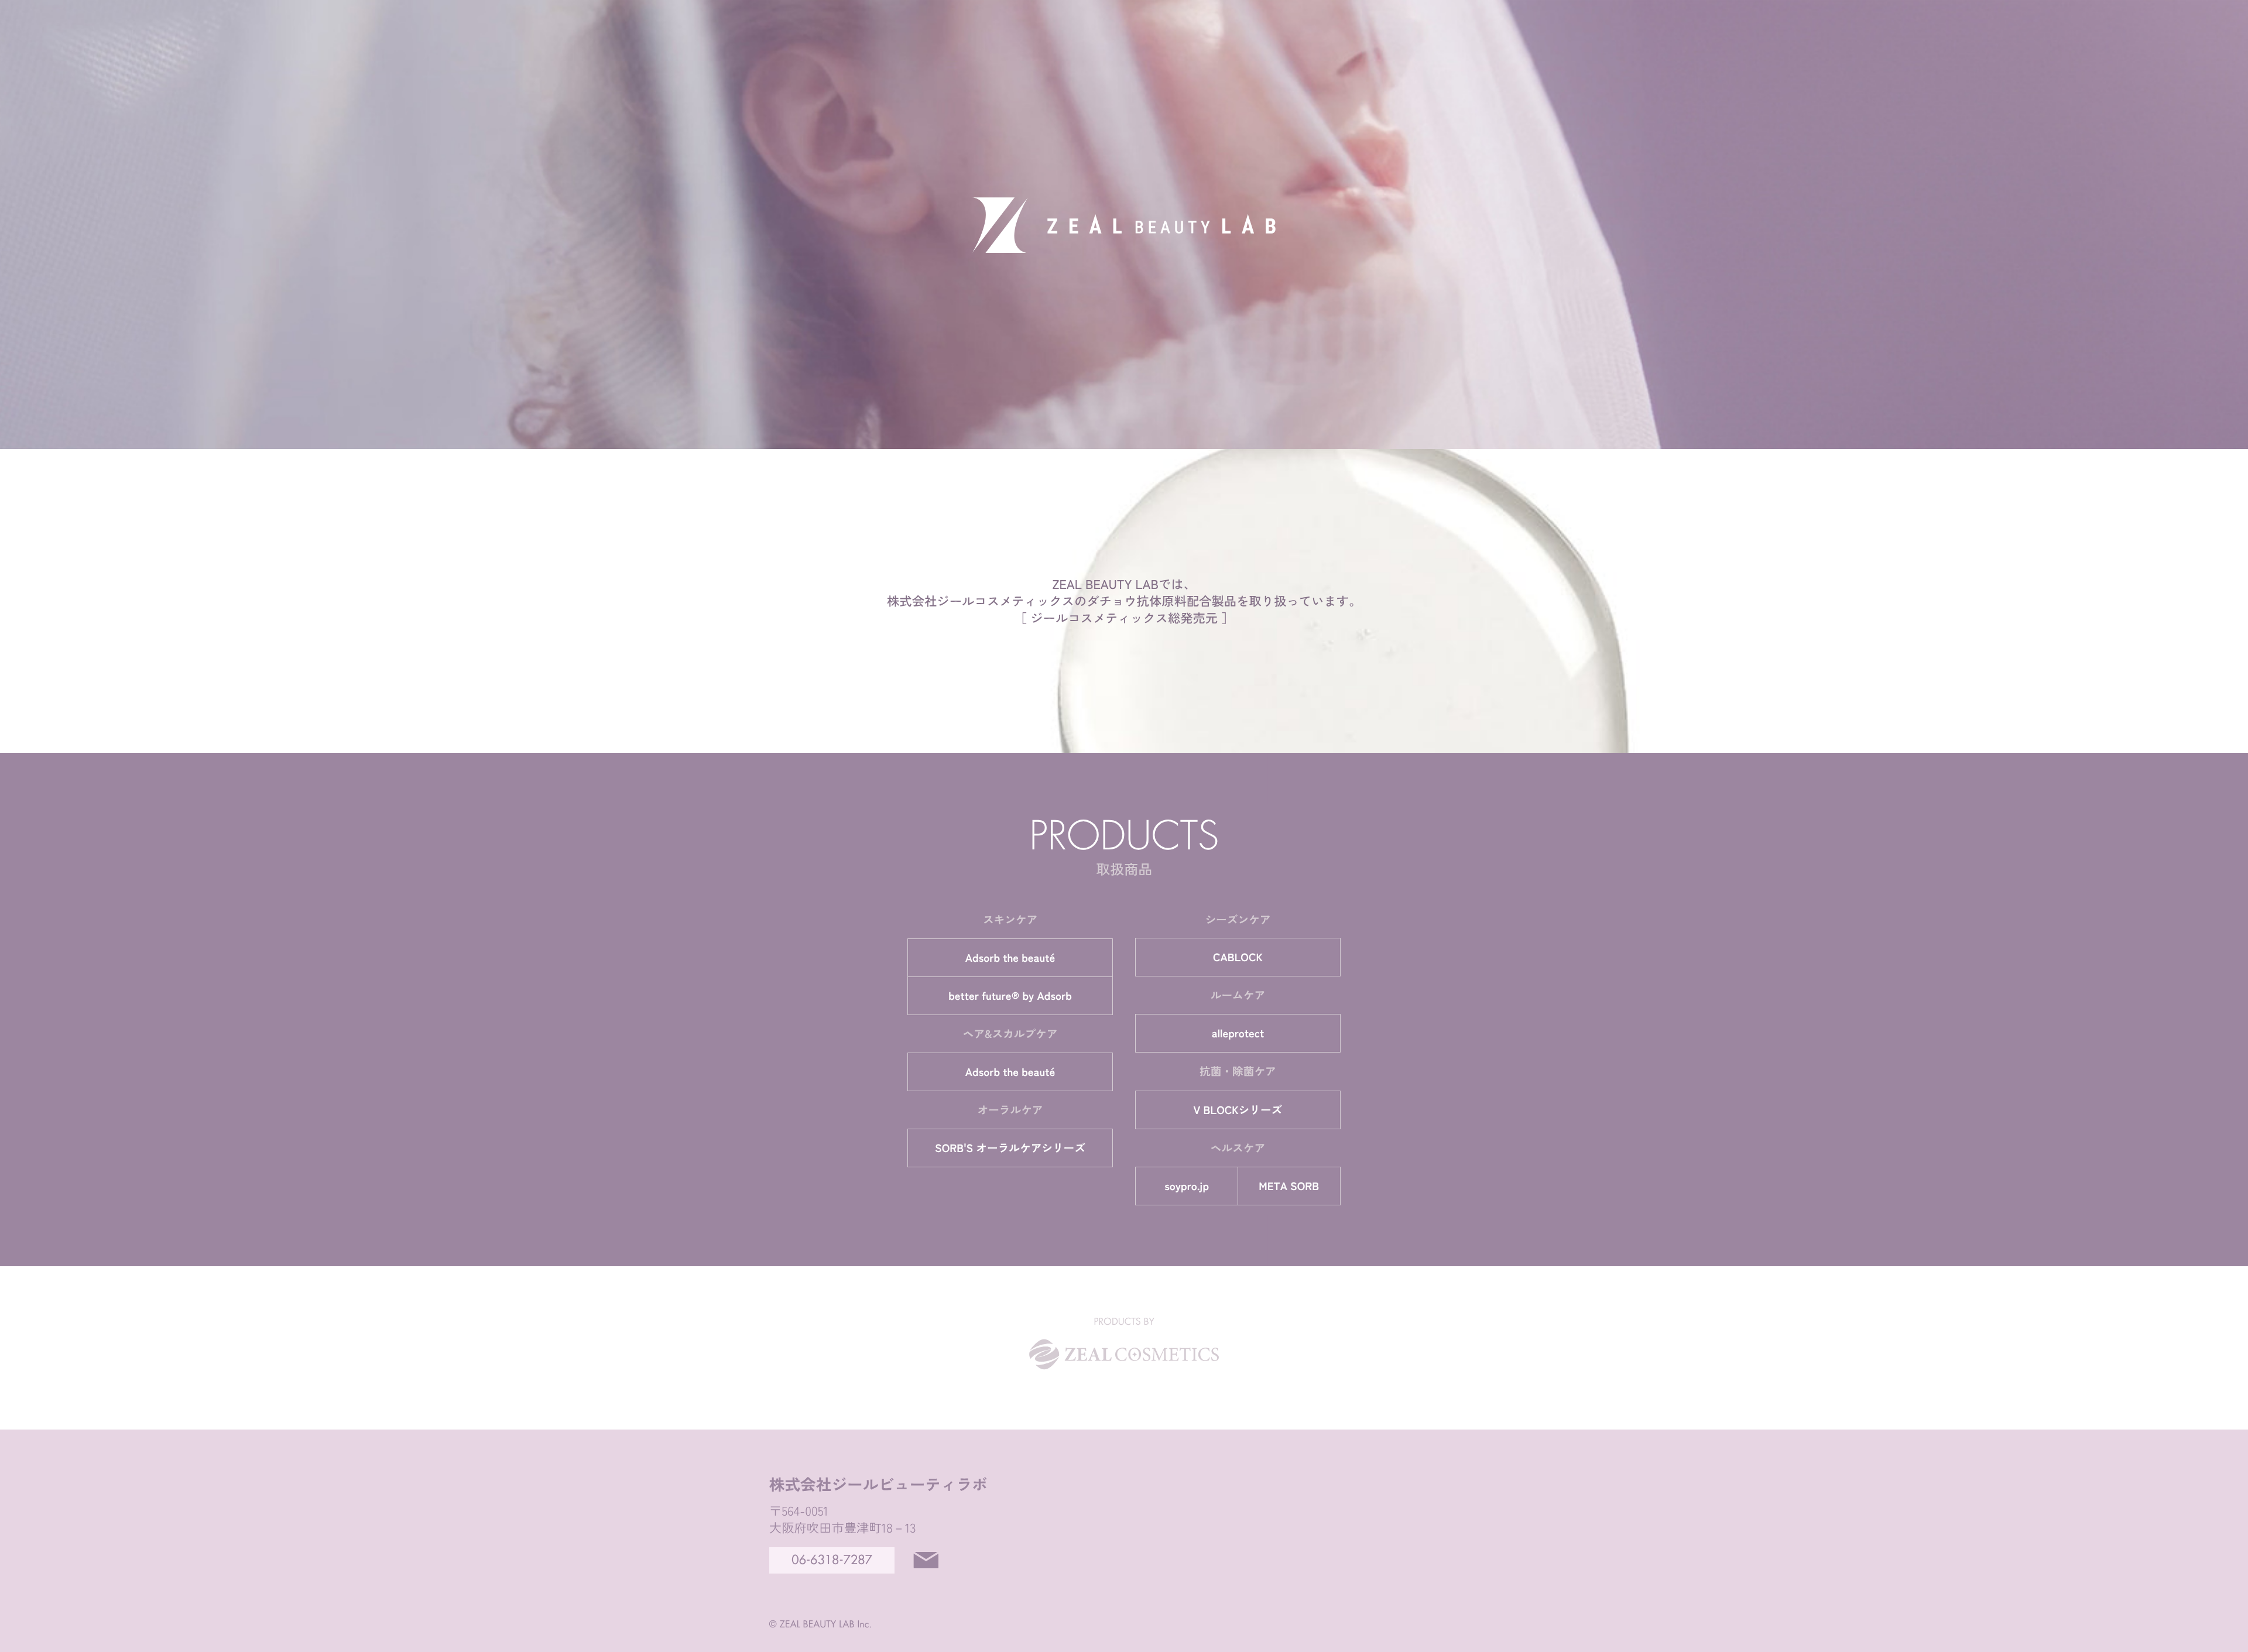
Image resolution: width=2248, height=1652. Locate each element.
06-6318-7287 (832, 1560)
